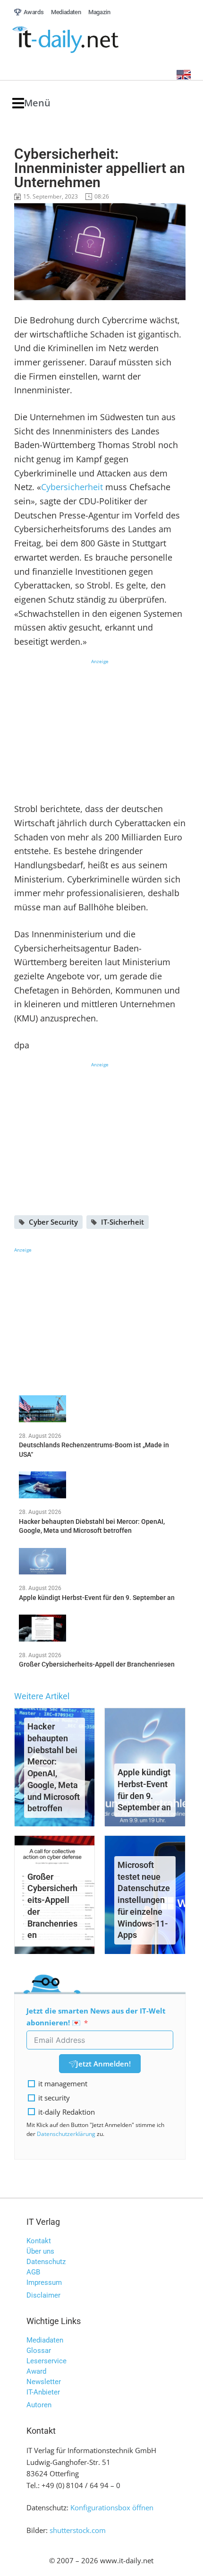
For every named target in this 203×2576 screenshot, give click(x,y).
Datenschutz (46, 2262)
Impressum (44, 2282)
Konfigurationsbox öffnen (112, 2507)
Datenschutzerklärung (66, 2134)
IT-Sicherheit (123, 1222)
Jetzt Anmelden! (103, 2064)
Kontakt (39, 2241)
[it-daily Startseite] (83, 40)
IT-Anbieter (43, 2392)
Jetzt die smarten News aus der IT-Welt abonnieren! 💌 (96, 2017)
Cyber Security (53, 1222)
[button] (31, 103)
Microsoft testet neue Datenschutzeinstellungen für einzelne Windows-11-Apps (144, 1900)
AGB (33, 2272)
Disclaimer (43, 2295)
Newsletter (44, 2382)
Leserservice (47, 2361)
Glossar (39, 2351)
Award (36, 2371)
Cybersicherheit (73, 487)
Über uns (40, 2251)
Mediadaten (45, 2340)
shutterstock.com (78, 2530)
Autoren (39, 2405)
